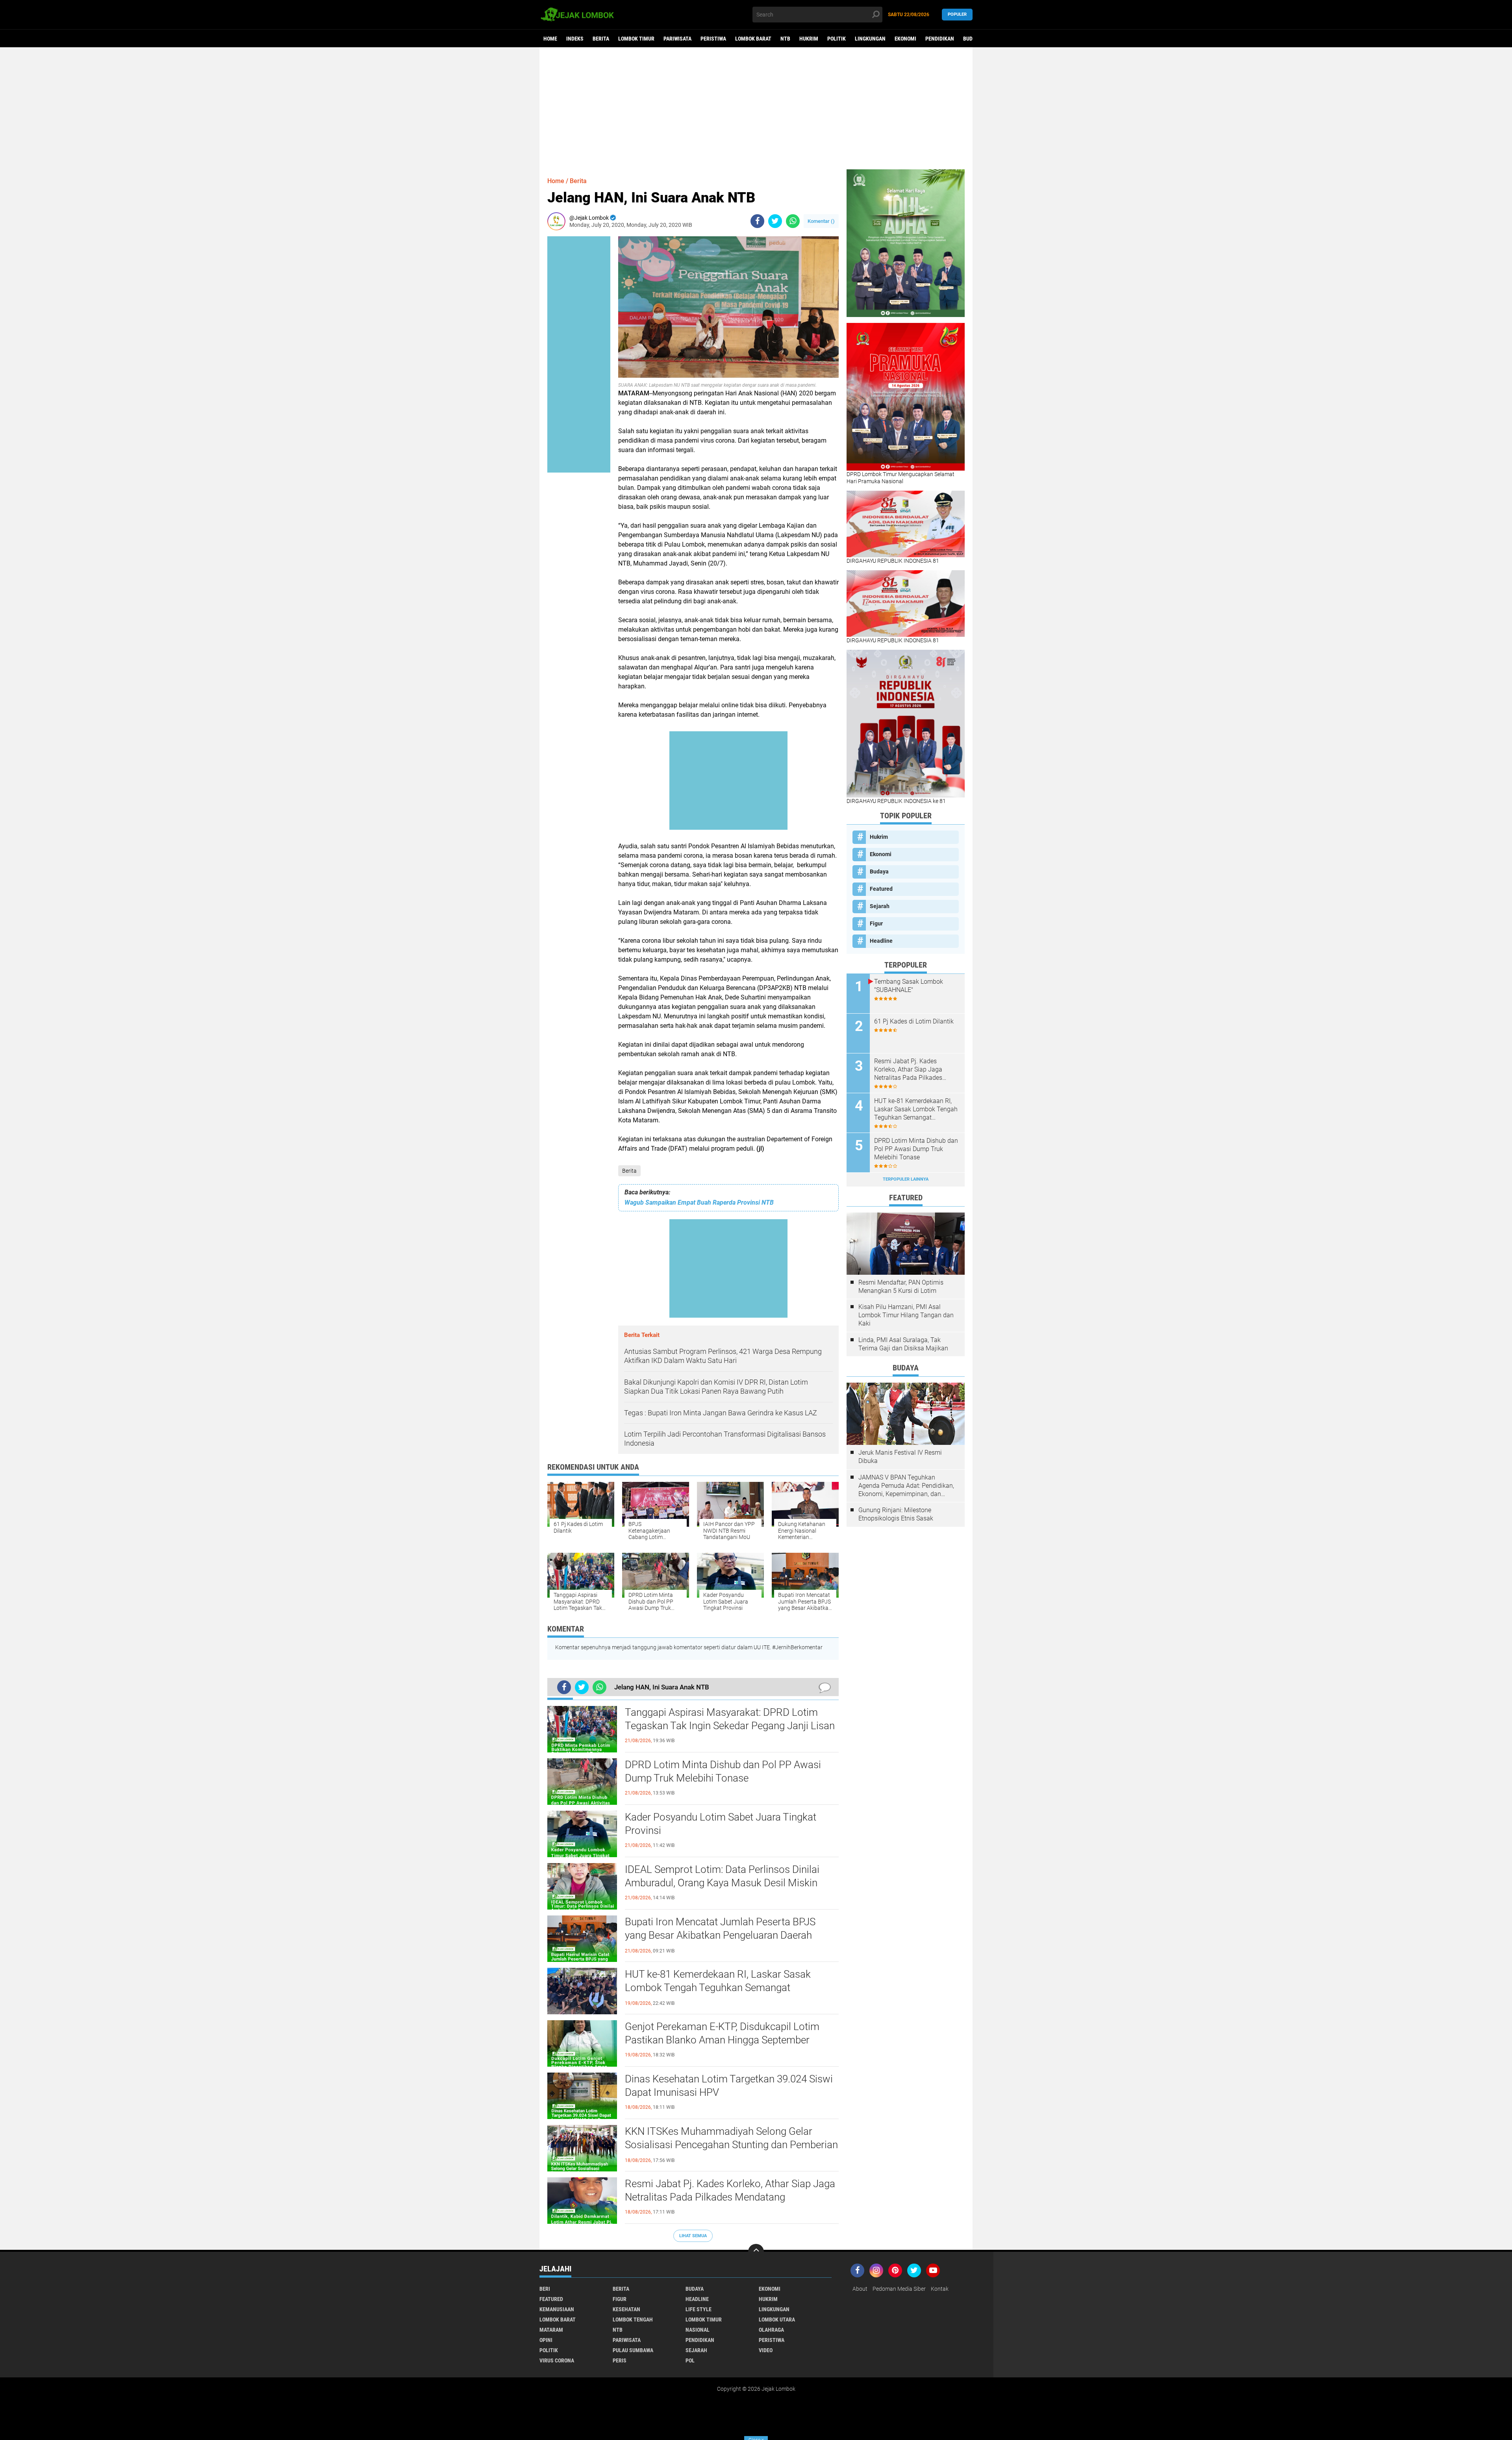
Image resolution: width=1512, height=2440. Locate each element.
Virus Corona (557, 2360)
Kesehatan (626, 2309)
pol (690, 2360)
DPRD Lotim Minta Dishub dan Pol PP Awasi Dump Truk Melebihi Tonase (723, 1771)
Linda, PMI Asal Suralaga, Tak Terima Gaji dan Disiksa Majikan (903, 1344)
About (860, 2289)
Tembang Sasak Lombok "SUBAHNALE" (909, 986)
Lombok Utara (777, 2319)
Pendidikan (940, 39)
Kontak (940, 2289)
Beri (545, 2289)
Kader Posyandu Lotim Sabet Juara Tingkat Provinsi (721, 1824)
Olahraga (771, 2330)
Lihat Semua (693, 2236)
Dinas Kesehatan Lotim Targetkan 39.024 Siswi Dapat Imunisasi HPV (729, 2086)
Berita (601, 39)
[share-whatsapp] (793, 221)
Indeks (575, 39)
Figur (876, 923)
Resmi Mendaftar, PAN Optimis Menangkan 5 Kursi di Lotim (901, 1287)
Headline (881, 941)
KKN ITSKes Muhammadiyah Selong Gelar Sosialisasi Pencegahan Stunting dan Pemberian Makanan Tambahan (731, 2145)
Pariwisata (677, 39)
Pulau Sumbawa (633, 2350)
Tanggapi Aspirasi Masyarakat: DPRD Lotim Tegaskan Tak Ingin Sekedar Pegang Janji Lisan (730, 1719)
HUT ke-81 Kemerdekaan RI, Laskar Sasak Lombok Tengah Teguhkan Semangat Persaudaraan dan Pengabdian (718, 1988)
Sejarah (880, 906)
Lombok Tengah (633, 2319)
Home (550, 39)
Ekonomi (905, 39)
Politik (837, 39)
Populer (957, 14)
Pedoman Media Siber (899, 2289)
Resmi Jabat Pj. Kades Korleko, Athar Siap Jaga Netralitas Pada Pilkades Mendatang (730, 2190)
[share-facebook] (757, 221)
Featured (881, 889)
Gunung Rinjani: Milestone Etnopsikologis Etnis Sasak (896, 1514)
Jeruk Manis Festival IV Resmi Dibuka (900, 1457)
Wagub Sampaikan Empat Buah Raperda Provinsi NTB (699, 1202)
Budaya (972, 39)
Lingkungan (870, 39)
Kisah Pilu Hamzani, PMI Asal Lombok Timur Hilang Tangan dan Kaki (906, 1315)
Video (766, 2350)
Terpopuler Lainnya (906, 1179)
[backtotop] (756, 2252)
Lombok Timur (636, 39)
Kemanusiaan (557, 2309)
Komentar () (821, 221)
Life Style (699, 2309)
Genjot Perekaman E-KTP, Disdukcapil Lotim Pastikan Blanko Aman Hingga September (722, 2033)
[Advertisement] (756, 108)
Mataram (551, 2330)
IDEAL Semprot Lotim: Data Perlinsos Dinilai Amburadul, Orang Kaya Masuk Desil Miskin (722, 1876)
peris (620, 2360)
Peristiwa (713, 39)
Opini (546, 2340)
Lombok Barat (753, 39)
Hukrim (809, 39)
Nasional (698, 2330)
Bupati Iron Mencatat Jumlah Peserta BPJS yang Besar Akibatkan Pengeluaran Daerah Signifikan (720, 1935)
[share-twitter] (775, 221)
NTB (785, 39)
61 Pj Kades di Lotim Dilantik (914, 1021)
